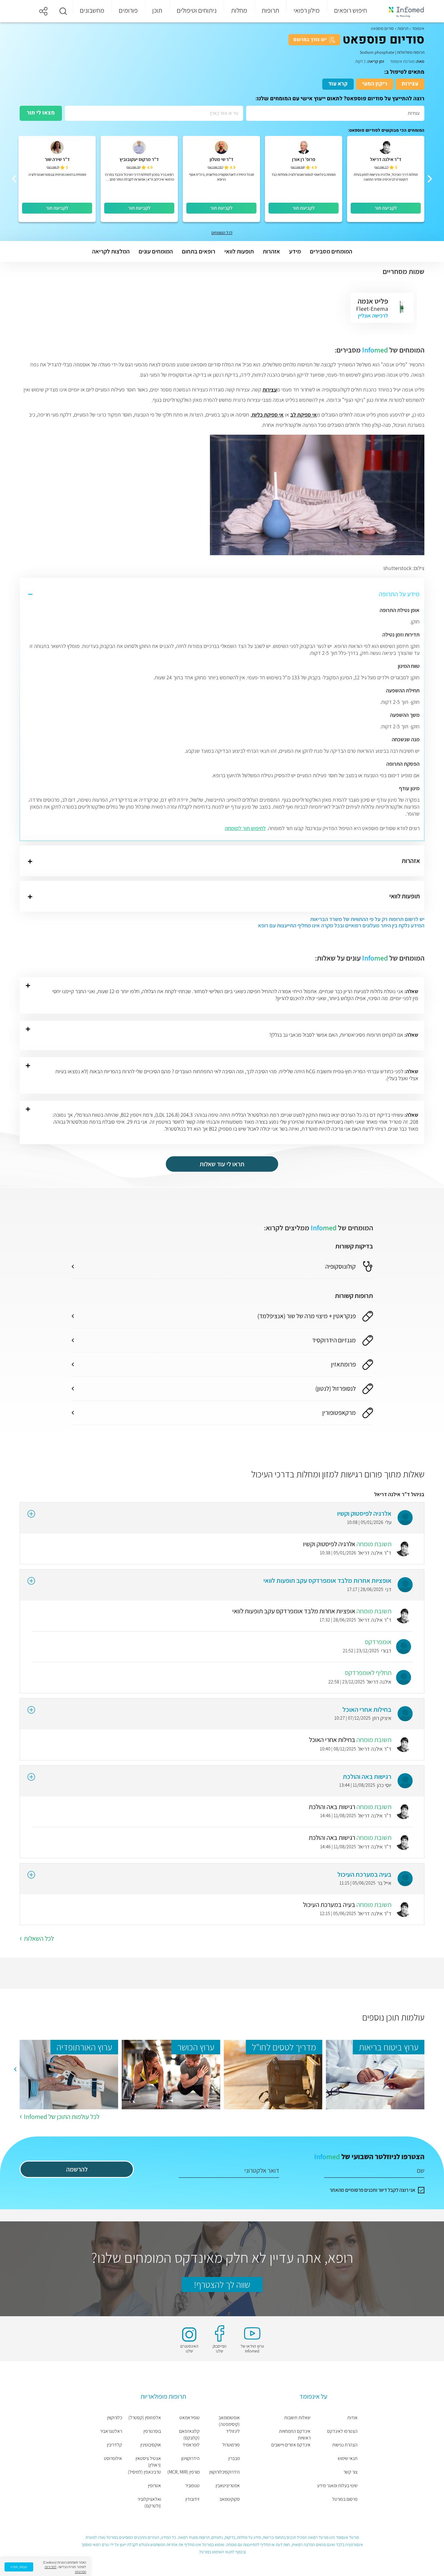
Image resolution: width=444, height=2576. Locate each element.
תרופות (403, 28)
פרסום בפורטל (345, 2499)
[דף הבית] (402, 11)
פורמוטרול (231, 2445)
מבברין (234, 2458)
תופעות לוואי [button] (239, 251)
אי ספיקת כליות (268, 415)
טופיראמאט (190, 2418)
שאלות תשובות (297, 2418)
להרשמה (77, 2169)
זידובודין (193, 2499)
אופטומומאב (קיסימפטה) (229, 2421)
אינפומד (418, 28)
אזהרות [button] (271, 251)
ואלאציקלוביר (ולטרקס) (149, 2502)
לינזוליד (233, 2431)
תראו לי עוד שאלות (222, 1164)
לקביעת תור (386, 208)
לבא (15, 2069)
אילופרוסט (113, 2458)
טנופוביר (192, 2486)
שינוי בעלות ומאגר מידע (337, 2486)
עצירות (410, 84)
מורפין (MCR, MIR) (183, 2472)
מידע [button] (295, 251)
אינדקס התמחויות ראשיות (295, 2434)
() (381, 167)
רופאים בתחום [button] (199, 251)
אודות (352, 2418)
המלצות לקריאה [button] (111, 251)
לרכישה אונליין (373, 316)
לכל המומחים (222, 233)
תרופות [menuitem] (270, 10)
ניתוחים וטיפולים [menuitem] (197, 10)
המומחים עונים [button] (156, 251)
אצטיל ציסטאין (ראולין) (148, 2462)
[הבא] (14, 179)
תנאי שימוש (348, 2458)
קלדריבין (114, 2445)
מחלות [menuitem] (239, 10)
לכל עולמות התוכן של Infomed (62, 2117)
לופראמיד (191, 2445)
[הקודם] (430, 179)
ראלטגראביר (111, 2431)
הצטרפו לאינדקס (342, 2431)
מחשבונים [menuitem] (92, 10)
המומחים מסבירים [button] (331, 251)
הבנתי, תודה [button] (19, 2567)
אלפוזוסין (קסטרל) (145, 2418)
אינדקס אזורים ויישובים (291, 2445)
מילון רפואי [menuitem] (307, 10)
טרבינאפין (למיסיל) (144, 2472)
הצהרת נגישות (345, 2445)
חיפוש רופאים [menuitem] (351, 10)
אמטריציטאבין (228, 2486)
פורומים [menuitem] (128, 10)
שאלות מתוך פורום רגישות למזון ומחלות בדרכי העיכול (338, 1474)
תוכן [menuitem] (157, 10)
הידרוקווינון (190, 2458)
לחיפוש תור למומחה (245, 828)
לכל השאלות (39, 1938)
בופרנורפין (152, 2431)
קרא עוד (338, 84)
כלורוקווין (115, 2418)
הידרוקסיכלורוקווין (225, 2472)
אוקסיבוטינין (151, 2445)
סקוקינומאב (230, 2499)
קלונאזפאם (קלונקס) (189, 2434)
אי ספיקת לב (304, 415)
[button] (63, 11)
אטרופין (154, 2486)
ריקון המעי (375, 84)
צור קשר (351, 2472)
